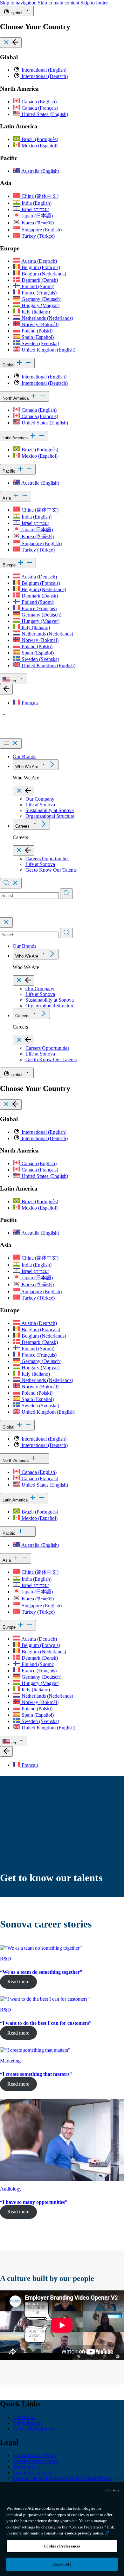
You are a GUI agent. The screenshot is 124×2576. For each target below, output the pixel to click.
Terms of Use (26, 2467)
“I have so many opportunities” (34, 2202)
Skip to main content (59, 3)
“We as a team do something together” (41, 1972)
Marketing (10, 2061)
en (14, 681)
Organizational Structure (50, 816)
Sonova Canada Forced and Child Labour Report (62, 2478)
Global (9, 365)
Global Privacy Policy (35, 2455)
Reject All (62, 2564)
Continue (112, 2490)
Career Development (34, 2429)
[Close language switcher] (6, 689)
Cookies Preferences (62, 2546)
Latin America (16, 438)
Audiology (11, 2189)
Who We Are (27, 767)
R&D (6, 1959)
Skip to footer (94, 3)
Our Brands (24, 756)
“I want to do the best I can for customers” (46, 2023)
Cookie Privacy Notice (36, 2461)
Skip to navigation (18, 3)
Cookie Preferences (32, 2473)
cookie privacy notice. (85, 2533)
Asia (7, 498)
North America (16, 398)
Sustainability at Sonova (50, 810)
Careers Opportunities (47, 859)
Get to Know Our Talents (51, 870)
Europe (10, 565)
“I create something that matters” (36, 2074)
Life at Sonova (40, 805)
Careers (22, 826)
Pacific (10, 471)
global (17, 13)
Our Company (40, 799)
